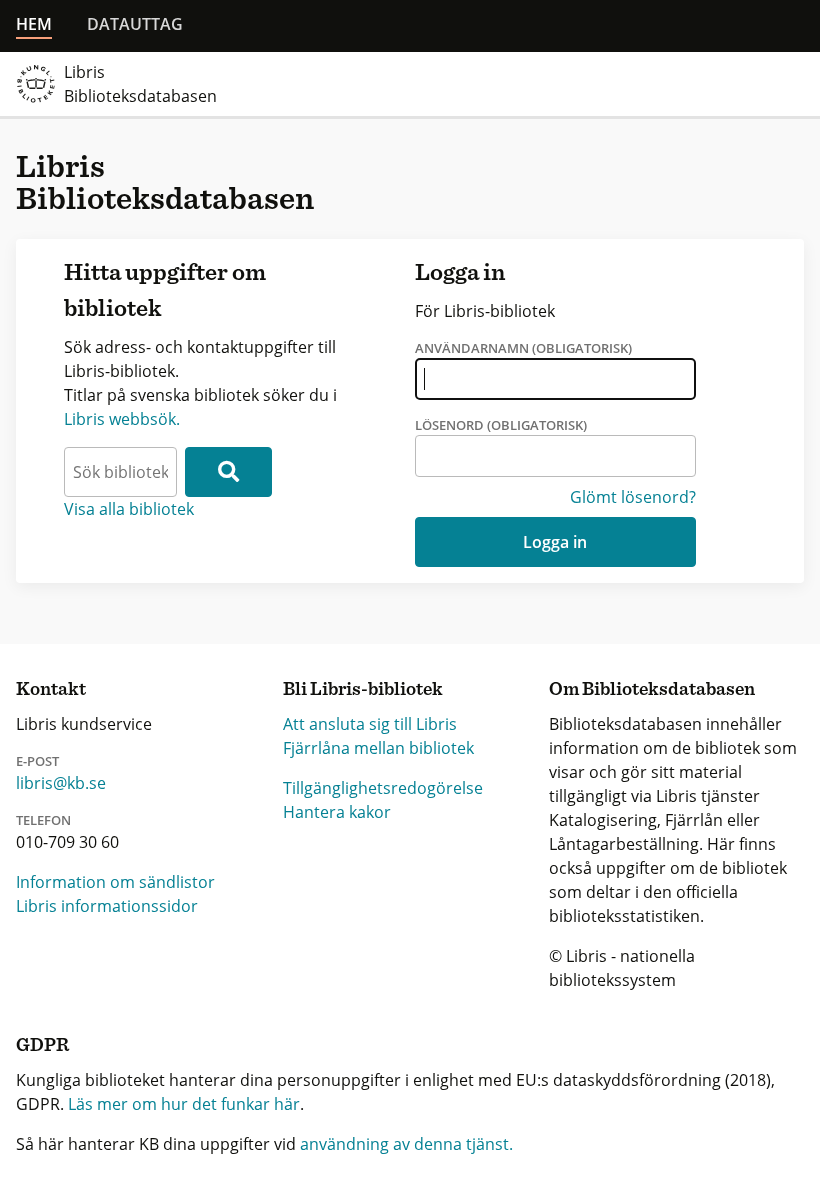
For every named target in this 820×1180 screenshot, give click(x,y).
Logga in (555, 542)
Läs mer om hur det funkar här (184, 1104)
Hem (34, 24)
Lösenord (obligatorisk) (501, 425)
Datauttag (135, 24)
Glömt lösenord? (633, 497)
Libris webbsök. (122, 419)
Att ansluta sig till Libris (370, 724)
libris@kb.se (61, 783)
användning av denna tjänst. (406, 1144)
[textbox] (120, 472)
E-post (37, 761)
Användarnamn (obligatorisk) (523, 348)
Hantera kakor (337, 812)
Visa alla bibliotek (129, 509)
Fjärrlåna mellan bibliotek (378, 748)
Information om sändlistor (115, 882)
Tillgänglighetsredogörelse (383, 788)
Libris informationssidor (107, 906)
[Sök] (228, 472)
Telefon (43, 820)
